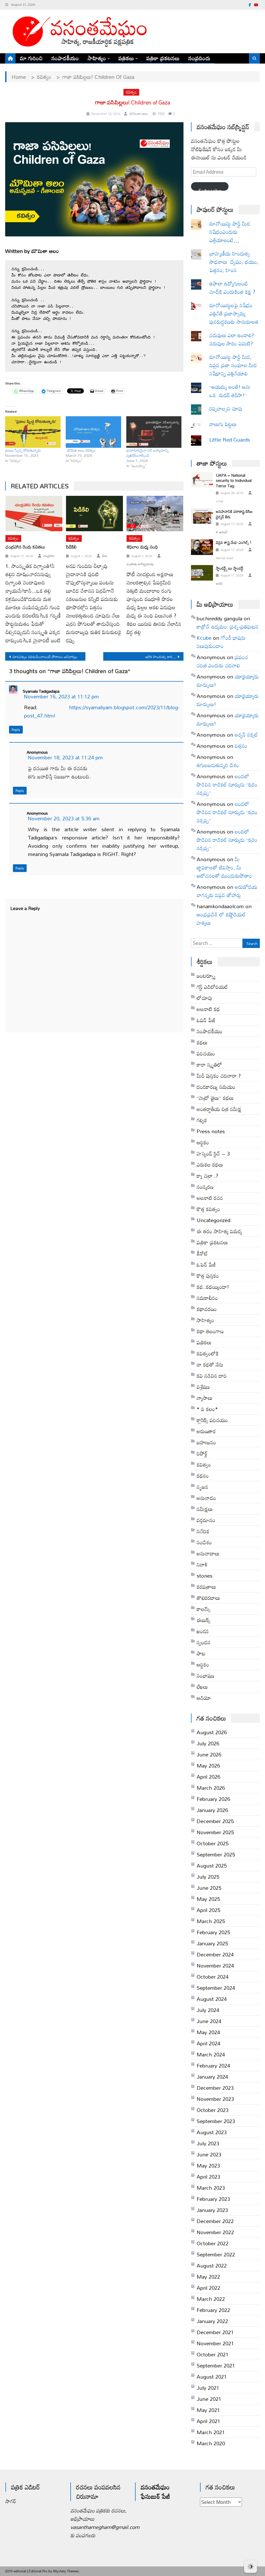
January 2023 (212, 2210)
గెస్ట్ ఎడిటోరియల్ (212, 987)
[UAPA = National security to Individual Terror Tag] (202, 480)
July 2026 (208, 1743)
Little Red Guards (230, 439)
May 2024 (208, 2032)
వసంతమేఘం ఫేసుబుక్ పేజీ (155, 2492)
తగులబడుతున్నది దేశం (218, 765)
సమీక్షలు (205, 1509)
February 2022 (213, 2310)
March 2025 (211, 1921)
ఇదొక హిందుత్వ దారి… (161, 657)
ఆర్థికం (203, 1664)
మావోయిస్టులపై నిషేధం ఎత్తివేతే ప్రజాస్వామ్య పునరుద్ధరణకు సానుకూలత (234, 313)
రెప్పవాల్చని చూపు (234, 408)
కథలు (202, 1042)
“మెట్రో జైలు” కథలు (215, 1098)
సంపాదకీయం (65, 58)
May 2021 (208, 2410)
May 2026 (208, 1765)
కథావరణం (207, 1309)
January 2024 (212, 2077)
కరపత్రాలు (206, 1587)
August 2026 (212, 1732)
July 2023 (208, 2143)
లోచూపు (204, 998)
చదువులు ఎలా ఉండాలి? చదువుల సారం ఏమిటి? (232, 339)
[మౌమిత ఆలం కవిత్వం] (93, 432)
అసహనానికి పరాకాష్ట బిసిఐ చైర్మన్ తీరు (234, 514)
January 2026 (212, 1810)
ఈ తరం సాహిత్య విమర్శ (219, 1231)
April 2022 (208, 2288)
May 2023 (208, 2165)
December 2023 (215, 2088)
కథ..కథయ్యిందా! (213, 1287)
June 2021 (209, 2399)
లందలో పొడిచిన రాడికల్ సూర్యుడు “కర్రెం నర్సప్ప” (227, 784)
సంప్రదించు (199, 58)
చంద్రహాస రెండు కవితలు (25, 547)
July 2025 (208, 1877)
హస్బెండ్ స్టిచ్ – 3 (213, 1153)
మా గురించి (31, 58)
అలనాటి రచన (210, 1198)
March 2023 (211, 2188)
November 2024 (215, 1965)
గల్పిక (202, 1120)
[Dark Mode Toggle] (251, 2564)
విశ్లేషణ (203, 1387)
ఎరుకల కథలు (210, 1164)
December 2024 (215, 1954)
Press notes (211, 1131)
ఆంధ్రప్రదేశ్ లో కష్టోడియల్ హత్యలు (221, 919)
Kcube (204, 638)
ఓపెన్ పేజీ (206, 1264)
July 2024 (208, 2010)
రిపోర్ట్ (202, 1453)
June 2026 (209, 1754)
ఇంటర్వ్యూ (206, 976)
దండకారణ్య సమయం (216, 1087)
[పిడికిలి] (94, 514)
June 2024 (209, 2021)
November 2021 (215, 2343)
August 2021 (212, 2377)
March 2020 (211, 2443)
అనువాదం (206, 1498)
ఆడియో (204, 1698)
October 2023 (213, 2110)
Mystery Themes (66, 2571)
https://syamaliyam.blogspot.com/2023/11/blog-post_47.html (102, 711)
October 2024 (213, 1977)
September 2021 (216, 2365)
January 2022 (212, 2321)
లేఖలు (202, 1687)
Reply (16, 730)
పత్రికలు (126, 58)
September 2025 (216, 1854)
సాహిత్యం (97, 58)
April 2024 (208, 2043)
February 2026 (213, 1799)
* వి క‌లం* (207, 1409)
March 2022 (211, 2299)
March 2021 (211, 2432)
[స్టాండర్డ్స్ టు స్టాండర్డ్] (202, 573)
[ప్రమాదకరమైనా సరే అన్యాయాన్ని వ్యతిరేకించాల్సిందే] (154, 432)
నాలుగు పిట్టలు (223, 424)
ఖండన (203, 1631)
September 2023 (216, 2121)
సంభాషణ (205, 1676)
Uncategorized (214, 1220)
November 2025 (215, 1832)
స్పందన (204, 1642)
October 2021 (213, 2354)
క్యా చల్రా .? (207, 1176)
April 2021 (208, 2421)
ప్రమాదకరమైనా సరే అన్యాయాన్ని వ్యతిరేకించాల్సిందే (148, 453)
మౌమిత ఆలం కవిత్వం (81, 450)
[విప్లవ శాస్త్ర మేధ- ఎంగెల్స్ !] (202, 547)
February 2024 (213, 2065)
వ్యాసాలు (205, 1398)
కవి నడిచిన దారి (212, 1376)
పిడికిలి (71, 547)
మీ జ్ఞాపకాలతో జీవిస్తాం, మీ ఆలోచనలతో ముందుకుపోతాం (224, 867)
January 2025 (212, 1943)
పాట (201, 1653)
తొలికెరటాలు (208, 1598)
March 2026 (211, 1788)
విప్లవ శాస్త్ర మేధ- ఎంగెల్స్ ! (234, 542)
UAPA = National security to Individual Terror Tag (234, 480)
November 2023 (215, 2099)
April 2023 (208, 2177)
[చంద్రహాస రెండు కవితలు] (34, 514)
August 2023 (212, 2132)
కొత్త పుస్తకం (208, 1276)
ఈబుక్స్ (204, 1620)
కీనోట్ (202, 1253)
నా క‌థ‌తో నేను (210, 1364)
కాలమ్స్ (204, 1609)
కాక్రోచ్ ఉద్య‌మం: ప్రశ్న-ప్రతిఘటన (228, 627)
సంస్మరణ (205, 1187)
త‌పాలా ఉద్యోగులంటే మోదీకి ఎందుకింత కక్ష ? (233, 288)
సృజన (203, 1487)
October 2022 (213, 2243)
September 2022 (216, 2254)
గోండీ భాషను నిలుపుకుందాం (221, 642)
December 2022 (215, 2221)
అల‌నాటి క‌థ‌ (208, 1009)
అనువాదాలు (208, 1553)
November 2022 (215, 2232)
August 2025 (212, 1865)
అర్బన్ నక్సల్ (246, 735)
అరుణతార (206, 1431)
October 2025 (213, 1843)
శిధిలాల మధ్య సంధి (142, 547)
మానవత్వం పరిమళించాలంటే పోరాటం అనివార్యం (45, 657)
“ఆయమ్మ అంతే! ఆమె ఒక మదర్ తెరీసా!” (230, 391)
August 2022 (212, 2265)
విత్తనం (241, 746)
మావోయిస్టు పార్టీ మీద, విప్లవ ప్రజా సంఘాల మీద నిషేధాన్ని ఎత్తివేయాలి (233, 365)
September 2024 (216, 1988)
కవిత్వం (131, 92)
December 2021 (215, 2332)
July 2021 (208, 2388)
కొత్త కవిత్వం (208, 1209)
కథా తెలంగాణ (210, 1331)
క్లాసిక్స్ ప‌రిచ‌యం (212, 1420)
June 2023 (209, 2154)
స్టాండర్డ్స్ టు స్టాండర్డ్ (230, 568)
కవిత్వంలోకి (208, 1353)
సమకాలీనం (207, 1298)
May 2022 (208, 2277)
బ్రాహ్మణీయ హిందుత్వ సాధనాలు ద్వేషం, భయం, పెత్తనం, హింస (234, 262)
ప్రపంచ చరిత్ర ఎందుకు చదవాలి (222, 661)
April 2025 (208, 1910)
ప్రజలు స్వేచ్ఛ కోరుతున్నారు (23, 450)
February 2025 (213, 1932)
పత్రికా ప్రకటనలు (163, 58)
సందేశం (204, 1542)
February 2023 (213, 2199)
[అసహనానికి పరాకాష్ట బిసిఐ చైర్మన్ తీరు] (202, 516)
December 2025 (215, 1821)
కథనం (203, 1476)
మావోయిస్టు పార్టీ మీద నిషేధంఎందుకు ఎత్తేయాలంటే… (230, 232)
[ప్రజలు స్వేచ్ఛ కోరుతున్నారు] (33, 432)
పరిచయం (206, 1053)
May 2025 (208, 1899)
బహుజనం (206, 1442)
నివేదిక (203, 1531)
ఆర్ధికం (203, 1142)
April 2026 (208, 1777)
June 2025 (209, 1888)
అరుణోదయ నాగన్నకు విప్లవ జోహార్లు (227, 891)
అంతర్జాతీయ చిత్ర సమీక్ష (219, 1109)
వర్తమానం (206, 1520)
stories (205, 1576)
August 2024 (212, 1999)
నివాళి (202, 1564)
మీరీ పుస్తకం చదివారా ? (219, 1076)
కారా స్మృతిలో (209, 1065)
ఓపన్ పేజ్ (206, 1020)
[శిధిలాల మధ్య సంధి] (155, 514)
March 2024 (211, 2054)
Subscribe (210, 188)
